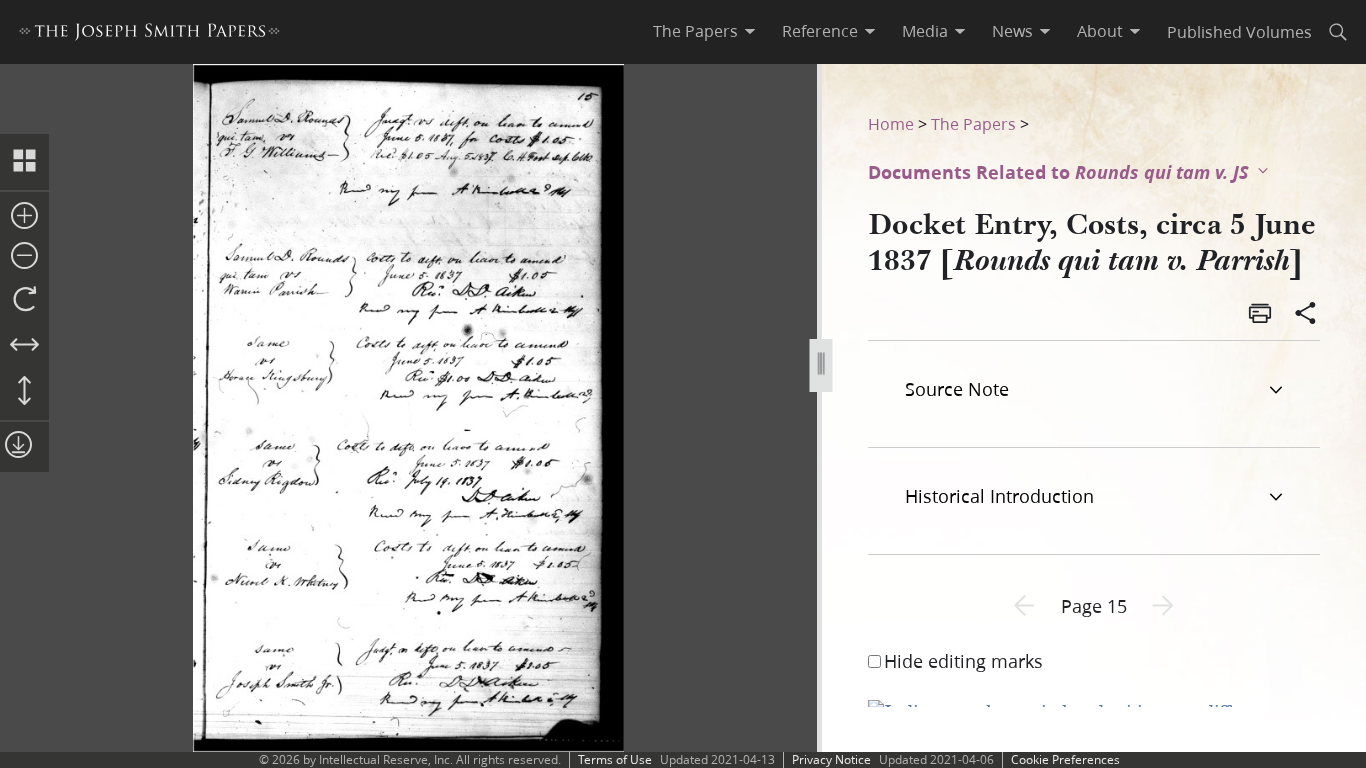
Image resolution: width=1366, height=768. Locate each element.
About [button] (1100, 31)
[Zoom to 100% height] (24, 392)
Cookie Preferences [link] (1065, 759)
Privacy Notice (831, 759)
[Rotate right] (24, 300)
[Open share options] (1306, 315)
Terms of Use (615, 759)
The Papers (973, 123)
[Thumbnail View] (24, 162)
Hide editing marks (963, 661)
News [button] (1012, 31)
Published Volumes (1239, 31)
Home (891, 123)
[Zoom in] (24, 217)
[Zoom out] (24, 257)
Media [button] (925, 31)
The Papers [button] (695, 31)
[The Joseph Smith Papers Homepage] (149, 34)
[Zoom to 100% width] (24, 346)
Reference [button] (820, 31)
